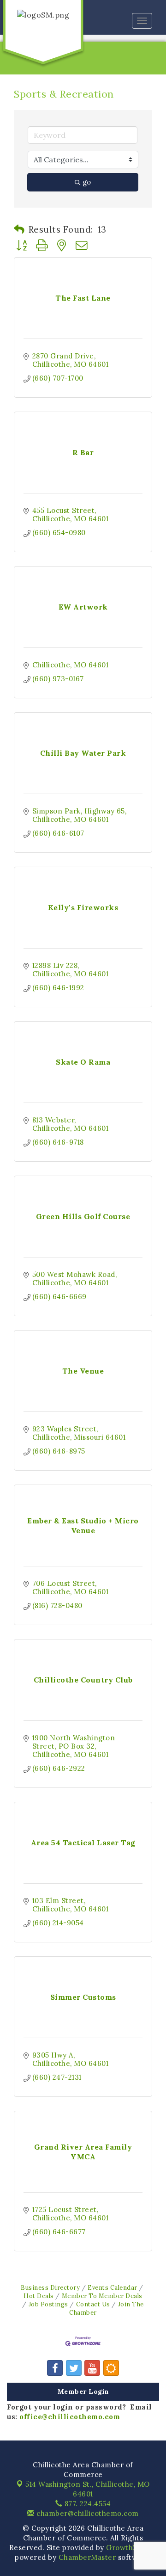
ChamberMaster (87, 2557)
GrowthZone (129, 2548)
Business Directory (50, 2287)
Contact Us (93, 2304)
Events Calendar (113, 2287)
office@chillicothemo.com (70, 2417)
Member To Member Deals (102, 2296)
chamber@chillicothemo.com (87, 2513)
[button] (19, 229)
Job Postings (48, 2304)
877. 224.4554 (86, 2504)
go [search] (87, 182)
